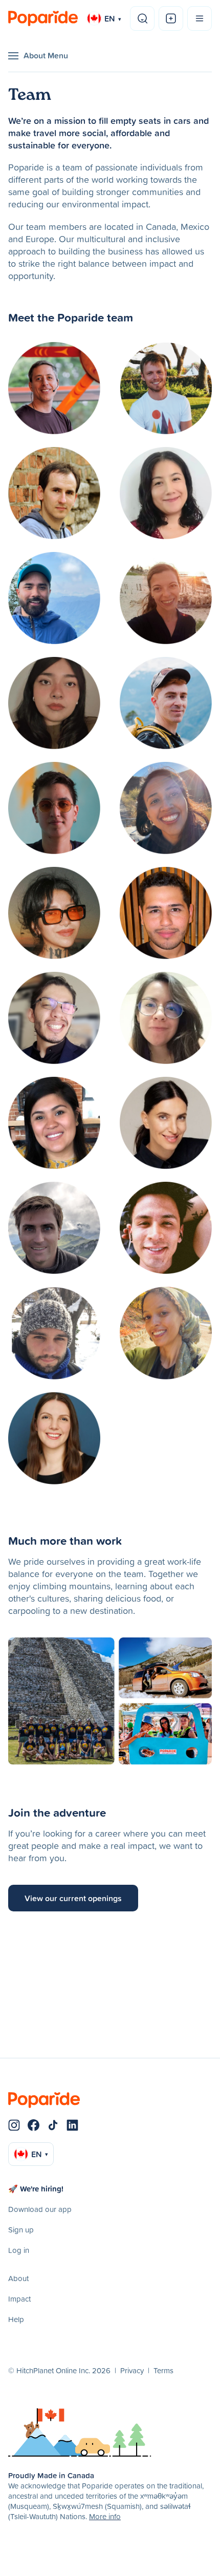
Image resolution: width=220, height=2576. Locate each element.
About (18, 2278)
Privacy (132, 2370)
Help (16, 2319)
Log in (19, 2250)
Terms (163, 2370)
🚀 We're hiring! (36, 2189)
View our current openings (73, 1898)
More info (105, 2516)
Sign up (21, 2230)
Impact (19, 2299)
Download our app (40, 2209)
